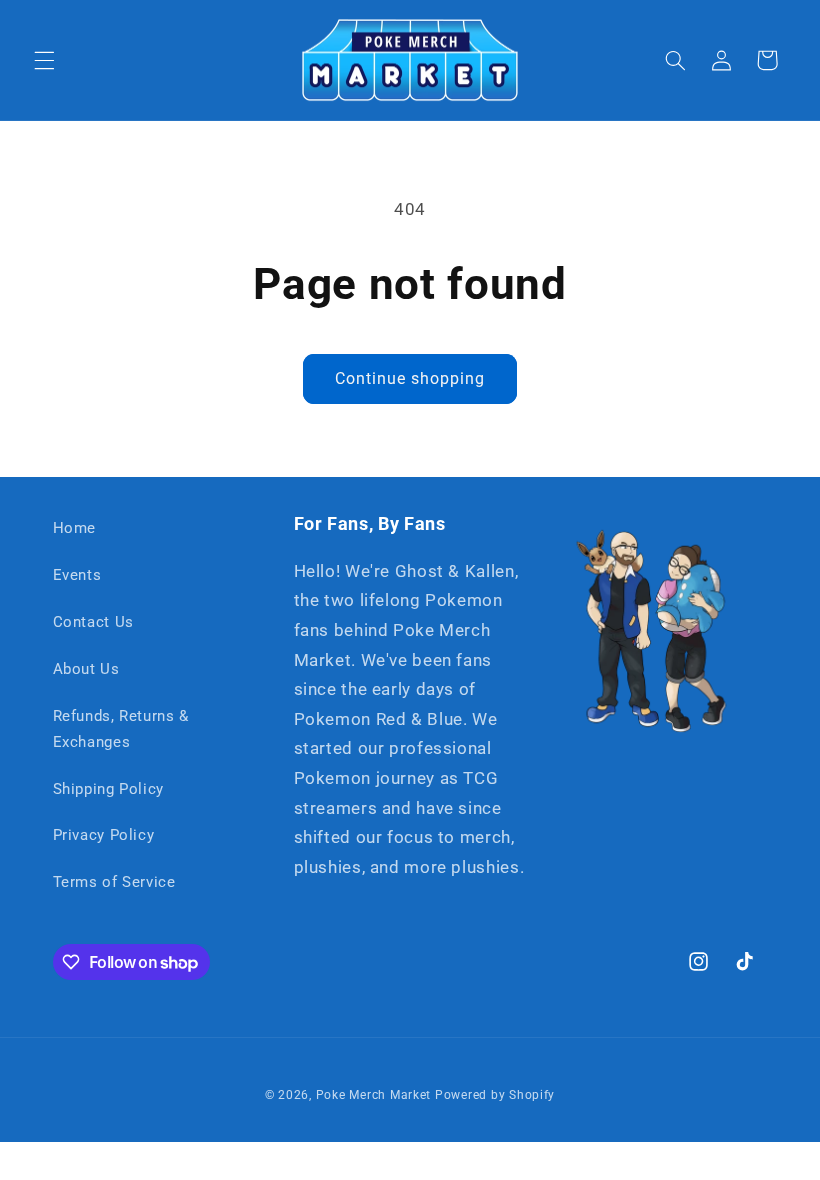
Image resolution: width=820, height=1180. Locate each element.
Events (77, 575)
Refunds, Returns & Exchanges (121, 729)
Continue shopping (410, 378)
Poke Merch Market (374, 1095)
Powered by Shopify (495, 1095)
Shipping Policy (108, 789)
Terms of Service (114, 882)
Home (75, 528)
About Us (86, 669)
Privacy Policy (104, 835)
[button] (44, 60)
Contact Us (93, 622)
